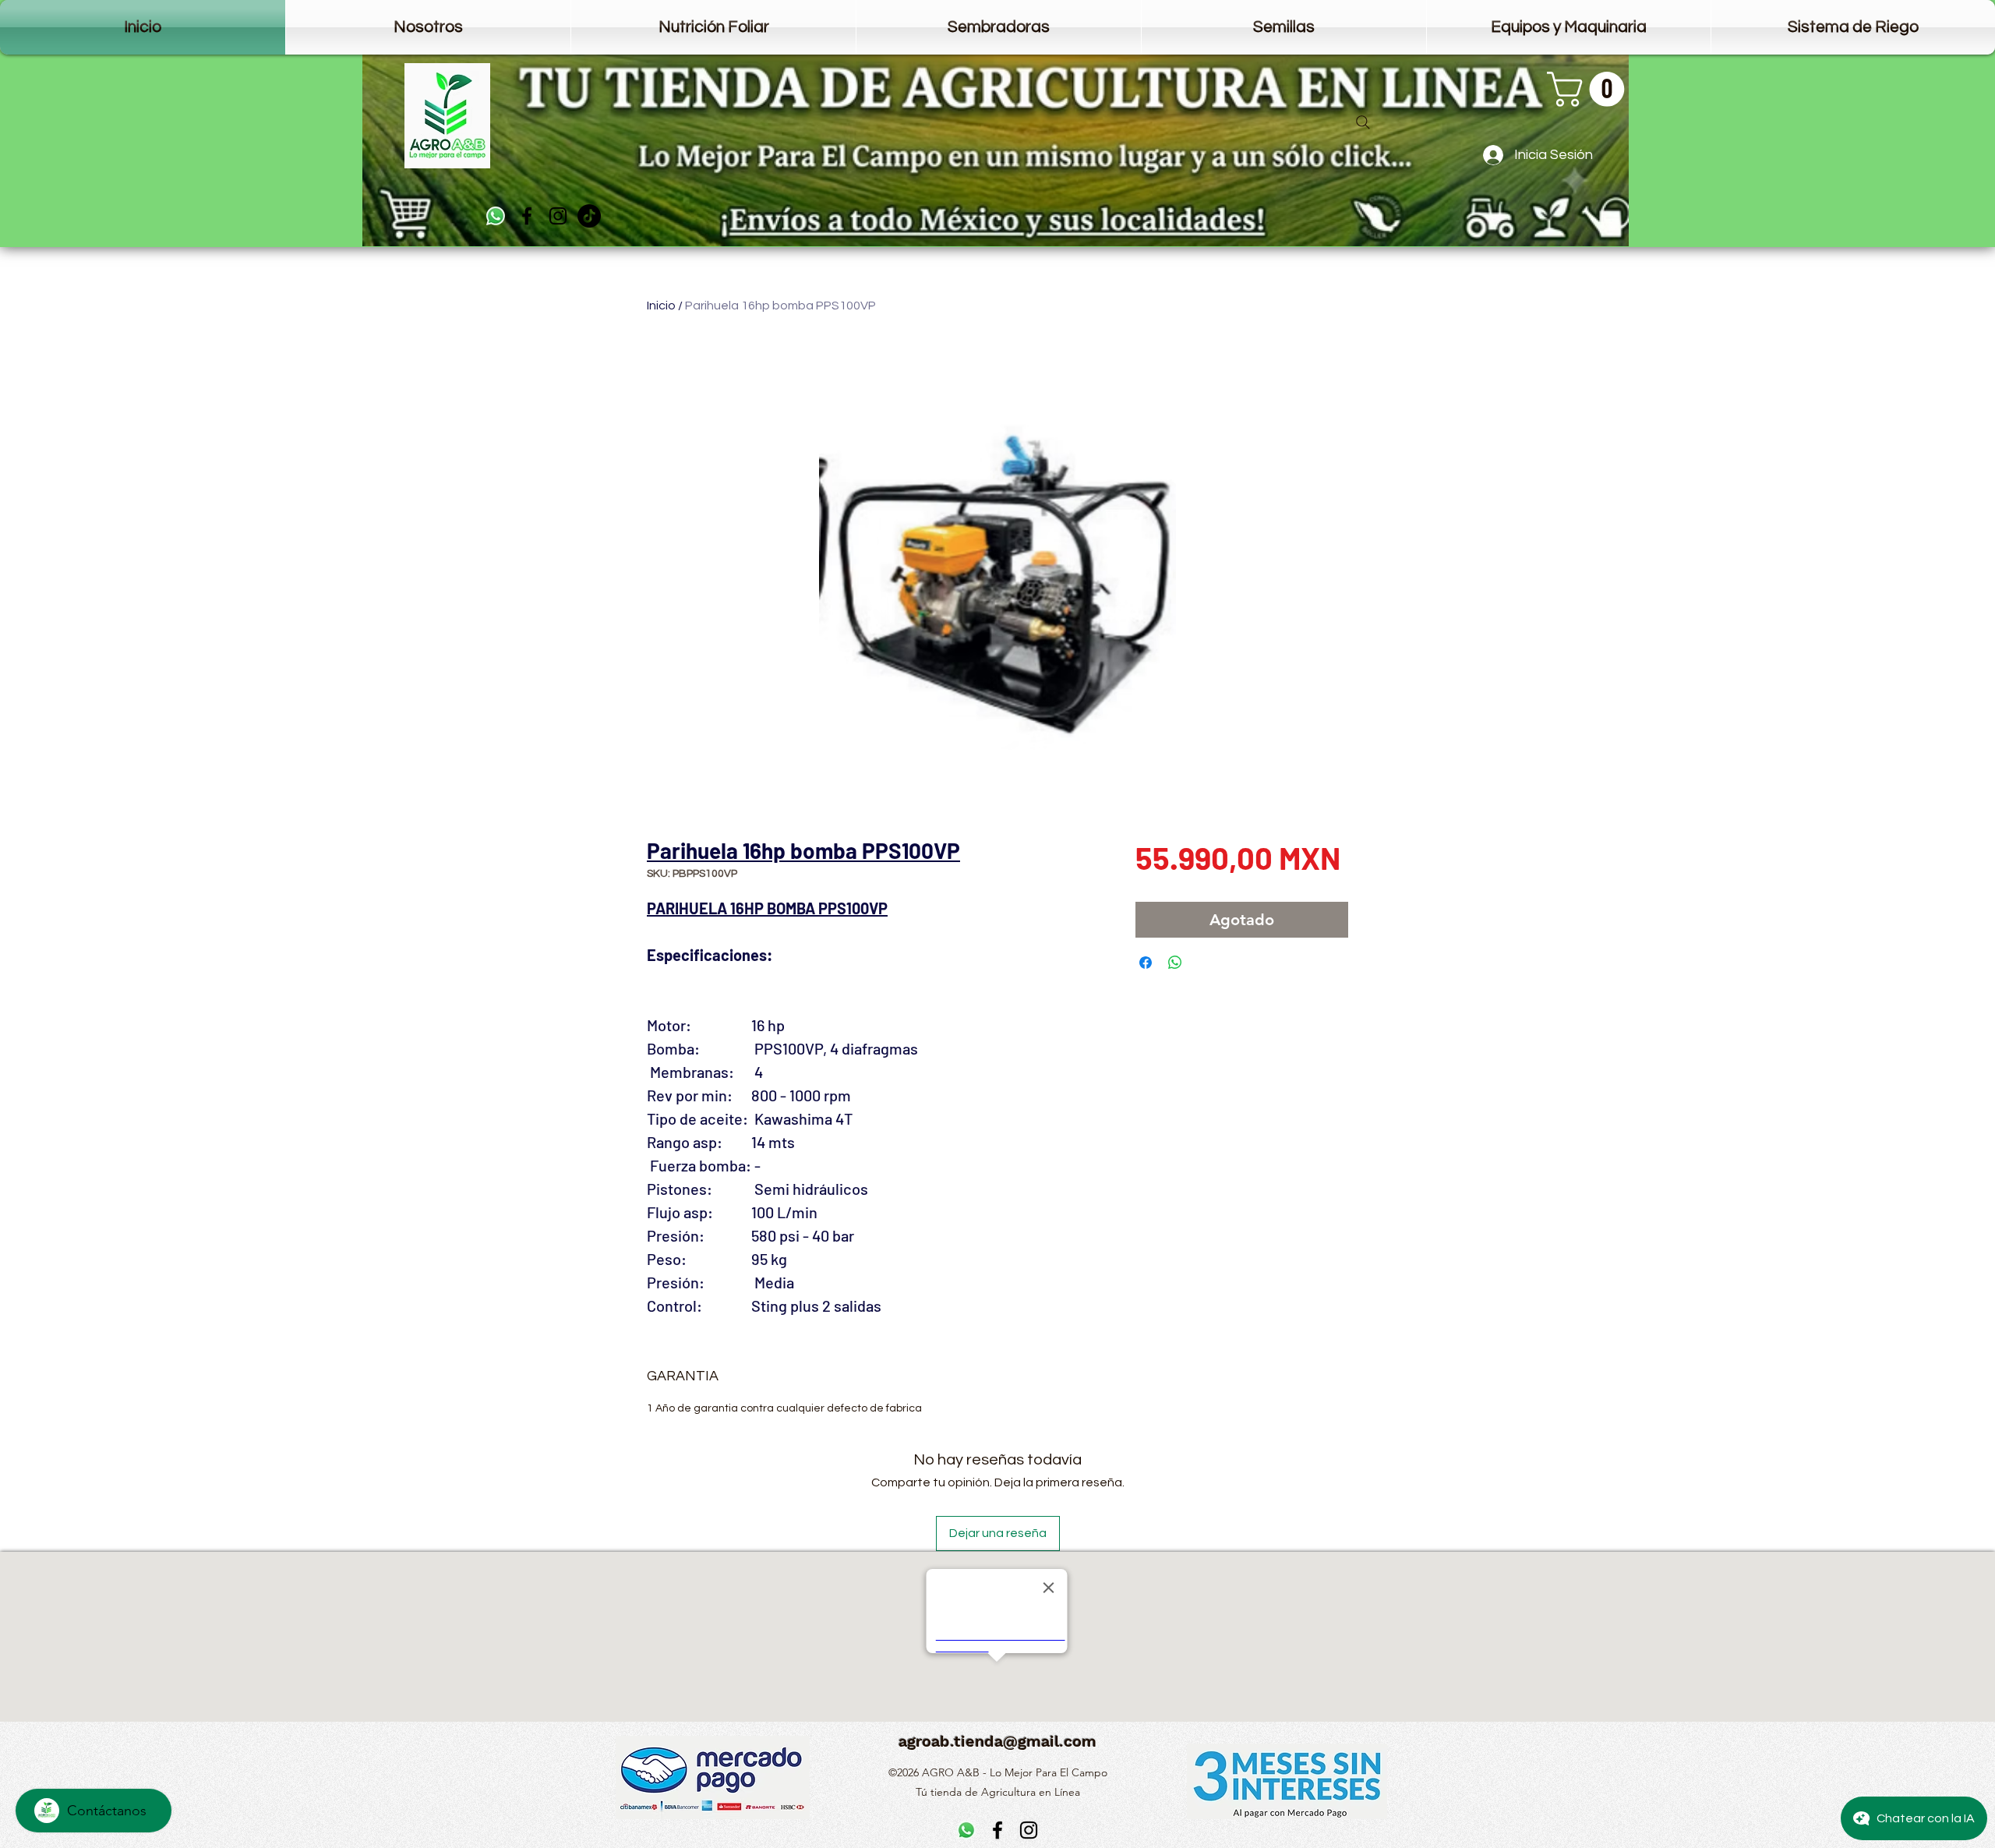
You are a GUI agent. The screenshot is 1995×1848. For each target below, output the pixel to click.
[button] (1590, 89)
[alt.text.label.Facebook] (527, 216)
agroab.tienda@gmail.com (997, 1741)
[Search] (1363, 122)
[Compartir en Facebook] (1146, 963)
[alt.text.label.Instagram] (558, 216)
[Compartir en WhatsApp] (1175, 963)
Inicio (661, 306)
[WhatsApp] (496, 216)
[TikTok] (589, 216)
